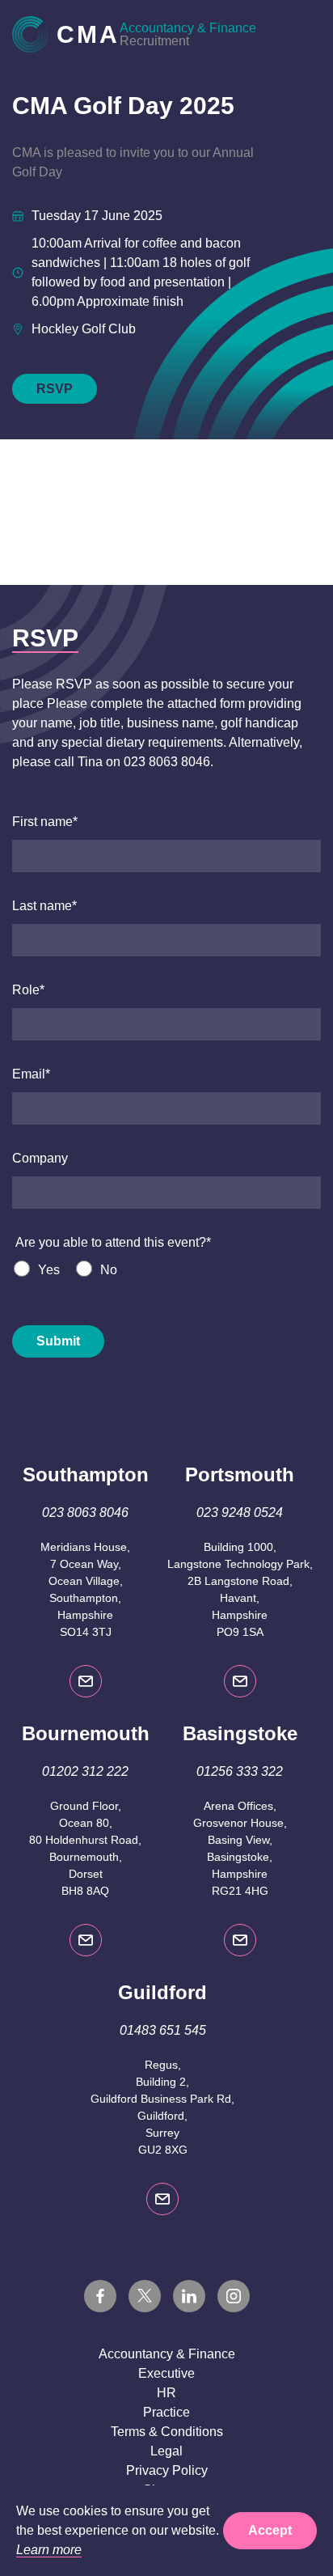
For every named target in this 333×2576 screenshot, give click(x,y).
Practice (166, 2412)
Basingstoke (240, 1733)
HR (166, 2393)
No (109, 1270)
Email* (31, 1074)
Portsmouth (240, 1474)
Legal (166, 2451)
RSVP (55, 389)
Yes (49, 1270)
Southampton (86, 1474)
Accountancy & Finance (167, 2354)
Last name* (44, 906)
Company (40, 1158)
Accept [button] (270, 2530)
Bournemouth (86, 1733)
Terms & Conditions (167, 2432)
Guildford (162, 1992)
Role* (28, 990)
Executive (166, 2373)
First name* (45, 822)
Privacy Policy (167, 2470)
